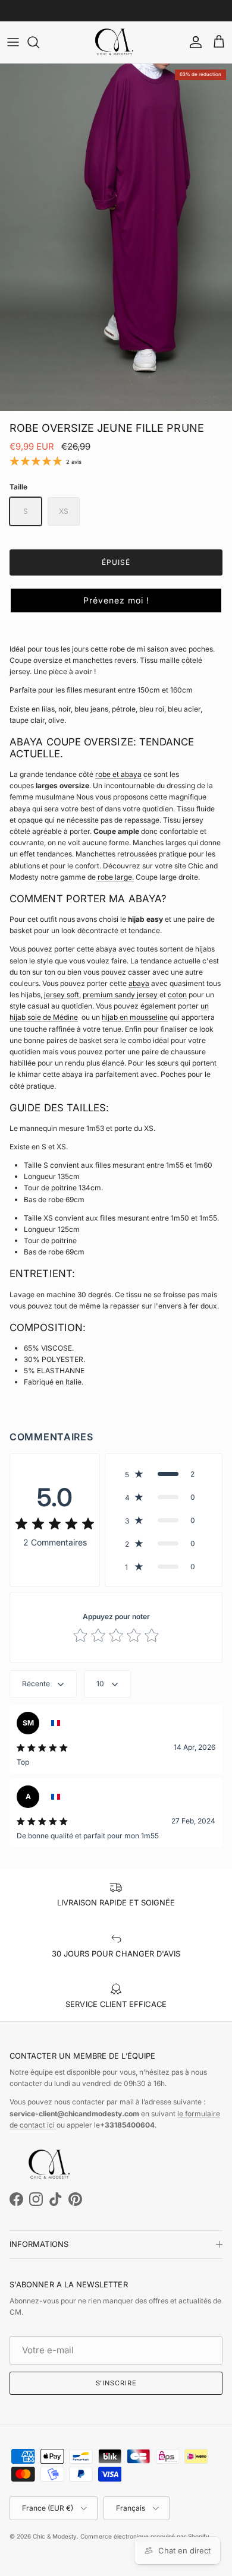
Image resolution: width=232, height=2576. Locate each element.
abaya (139, 983)
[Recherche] (39, 42)
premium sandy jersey (120, 995)
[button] (116, 600)
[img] (55, 1524)
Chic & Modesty (55, 2536)
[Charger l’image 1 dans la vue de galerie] (116, 237)
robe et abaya (118, 774)
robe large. (116, 877)
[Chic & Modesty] (116, 42)
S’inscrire (116, 2383)
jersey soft (62, 995)
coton (177, 995)
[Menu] (13, 42)
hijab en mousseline (135, 1017)
